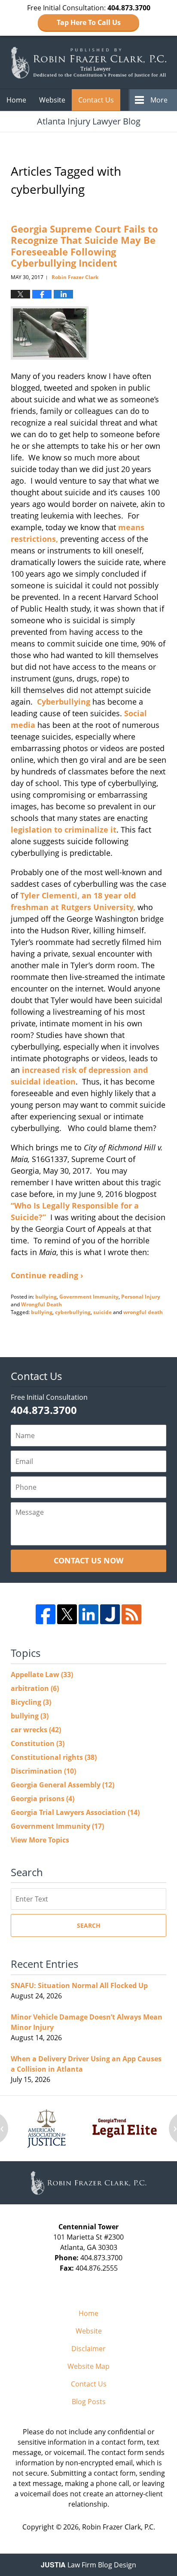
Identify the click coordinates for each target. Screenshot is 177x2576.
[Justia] (110, 1614)
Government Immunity (89, 1297)
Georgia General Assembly (63, 1785)
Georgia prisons (43, 1799)
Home (16, 100)
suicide (102, 1312)
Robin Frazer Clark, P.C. (119, 2527)
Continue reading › (47, 1275)
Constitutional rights (54, 1757)
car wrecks (36, 1730)
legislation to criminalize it (64, 830)
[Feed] (131, 1614)
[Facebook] (46, 1614)
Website (52, 100)
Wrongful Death (41, 1304)
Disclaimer (88, 2349)
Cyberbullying (65, 702)
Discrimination (43, 1771)
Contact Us (96, 100)
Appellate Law (42, 1675)
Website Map (88, 2366)
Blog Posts (89, 2402)
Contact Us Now (88, 1560)
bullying (46, 1297)
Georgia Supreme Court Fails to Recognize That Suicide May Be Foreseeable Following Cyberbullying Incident (84, 246)
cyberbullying (73, 1312)
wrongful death (143, 1312)
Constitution (38, 1743)
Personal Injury (141, 1297)
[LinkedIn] (88, 1614)
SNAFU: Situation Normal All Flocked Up (79, 1986)
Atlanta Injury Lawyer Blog (88, 62)
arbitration (35, 1688)
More (159, 100)
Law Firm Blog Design (88, 2565)
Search (89, 1925)
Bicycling (31, 1702)
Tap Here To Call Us (89, 22)
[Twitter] (67, 1614)
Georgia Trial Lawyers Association (75, 1812)
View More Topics (40, 1840)
